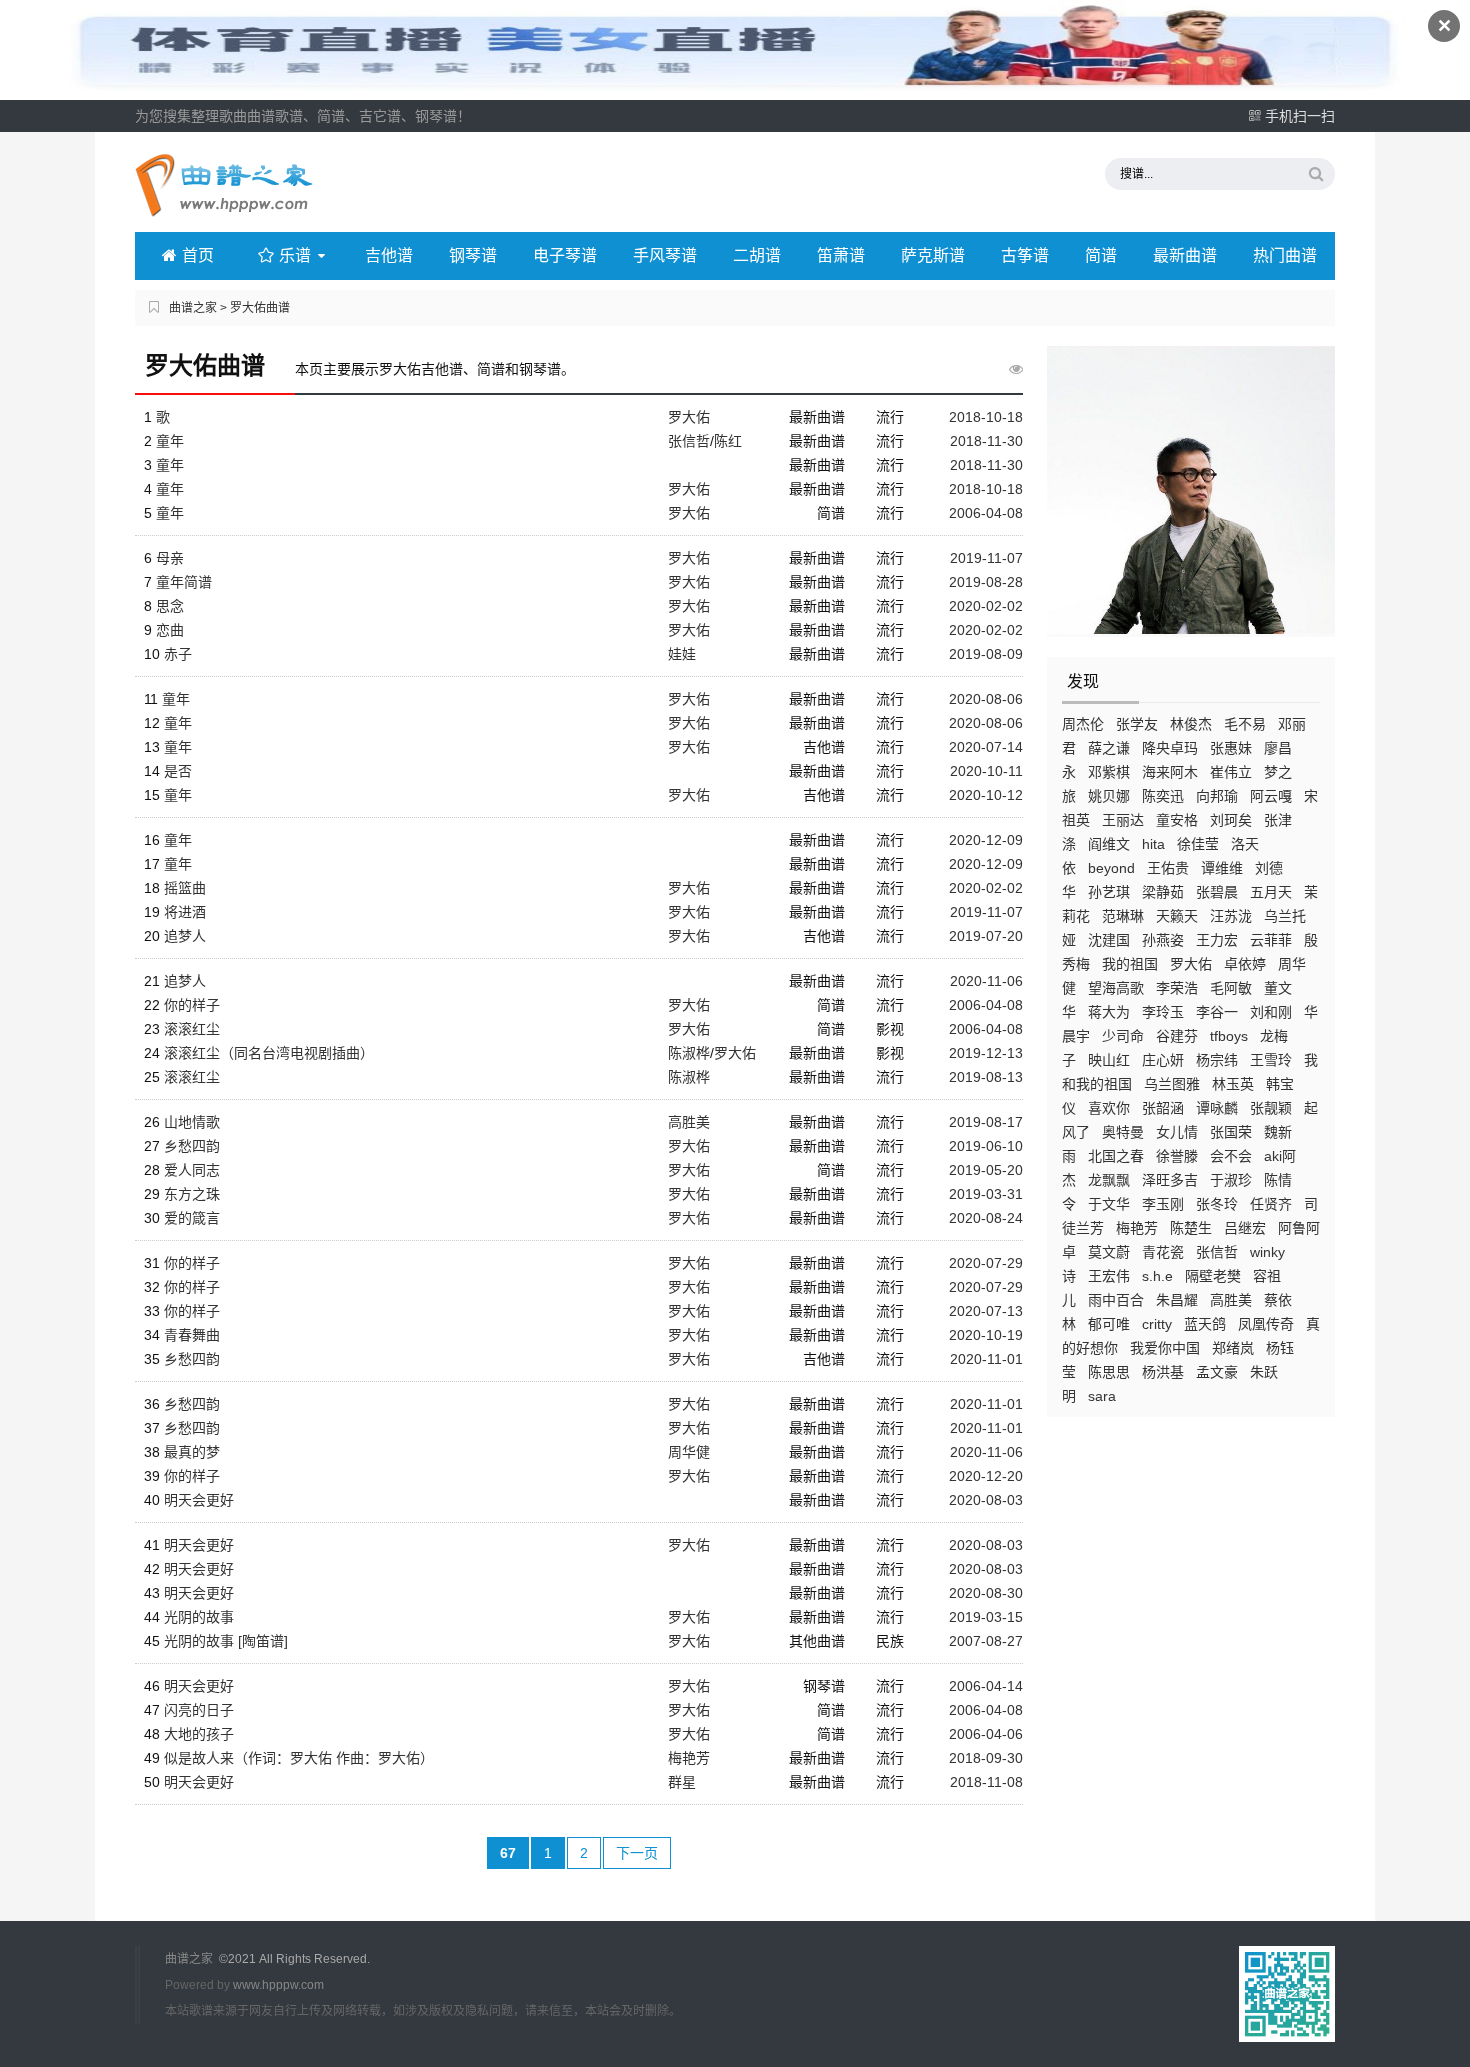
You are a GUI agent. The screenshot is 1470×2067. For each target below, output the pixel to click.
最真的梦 (192, 1452)
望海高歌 (1116, 988)
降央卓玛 (1170, 748)
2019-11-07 (986, 558)
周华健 (689, 1452)
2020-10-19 (986, 1335)
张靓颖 (1271, 1108)
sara (1102, 1396)
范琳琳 (1123, 916)
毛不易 (1245, 724)
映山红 (1109, 1060)
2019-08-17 (986, 1122)
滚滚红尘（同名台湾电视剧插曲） (269, 1053)
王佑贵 (1168, 868)
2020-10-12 (986, 795)
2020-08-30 (986, 1593)
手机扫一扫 (1300, 116)
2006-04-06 (986, 1734)
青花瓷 (1163, 1252)
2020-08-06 (986, 699)
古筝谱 (1025, 255)
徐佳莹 (1198, 844)
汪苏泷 (1231, 916)
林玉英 (1233, 1084)
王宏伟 (1109, 1276)
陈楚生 (1191, 1228)
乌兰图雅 (1172, 1084)
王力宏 (1217, 940)
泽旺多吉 (1170, 1180)
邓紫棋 (1109, 772)
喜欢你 (1109, 1108)
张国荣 (1231, 1132)
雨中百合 (1116, 1300)
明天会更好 (199, 1500)
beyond (1111, 868)
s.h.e (1157, 1276)
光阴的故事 (199, 1617)
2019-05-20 (986, 1170)
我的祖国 (1130, 964)
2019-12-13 (986, 1053)
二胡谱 (757, 255)
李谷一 (1217, 1012)
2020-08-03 (986, 1500)
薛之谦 (1109, 748)
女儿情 (1177, 1132)
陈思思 (1109, 1372)
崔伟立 (1231, 772)
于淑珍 (1231, 1180)
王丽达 (1123, 820)
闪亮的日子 (199, 1710)
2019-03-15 (986, 1617)
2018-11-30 (986, 441)
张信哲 (1217, 1252)
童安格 (1177, 820)
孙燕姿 (1163, 940)
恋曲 (170, 630)
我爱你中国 (1165, 1348)
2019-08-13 (986, 1077)
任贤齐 (1271, 1204)
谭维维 (1222, 868)
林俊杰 (1191, 724)
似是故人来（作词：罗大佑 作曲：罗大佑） (299, 1758)
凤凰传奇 (1266, 1324)
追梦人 (185, 936)
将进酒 (185, 912)
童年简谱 (184, 582)
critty (1157, 1324)
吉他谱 (389, 255)
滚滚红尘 (192, 1029)
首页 (198, 255)
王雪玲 (1271, 1060)
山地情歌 (192, 1122)
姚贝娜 (1109, 796)
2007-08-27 (986, 1641)
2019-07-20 (986, 936)
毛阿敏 (1231, 988)
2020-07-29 (986, 1263)
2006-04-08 (986, 513)
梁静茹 (1163, 892)
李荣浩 (1177, 988)
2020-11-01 (986, 1359)
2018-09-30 (986, 1758)
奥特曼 (1123, 1132)
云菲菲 (1271, 940)
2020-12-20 (986, 1476)
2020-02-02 (986, 606)
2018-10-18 (986, 417)
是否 (178, 771)
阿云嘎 (1271, 796)
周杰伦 (1083, 724)
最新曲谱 (1185, 255)
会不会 (1231, 1156)
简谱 (1101, 255)
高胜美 (1231, 1300)
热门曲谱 (1285, 255)
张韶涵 (1163, 1108)
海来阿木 (1170, 772)
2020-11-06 (986, 981)
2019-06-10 (986, 1146)
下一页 (637, 1853)
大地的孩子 (199, 1734)
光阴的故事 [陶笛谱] (226, 1641)
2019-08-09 (986, 654)
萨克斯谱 (933, 255)
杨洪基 (1163, 1372)
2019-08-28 (986, 582)
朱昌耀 (1177, 1300)
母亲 (170, 558)
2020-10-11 (986, 771)
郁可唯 (1109, 1324)
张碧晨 (1217, 892)
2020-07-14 (986, 747)
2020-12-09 (986, 840)
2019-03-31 (986, 1194)
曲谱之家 (193, 308)
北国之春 (1116, 1156)
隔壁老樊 (1213, 1276)
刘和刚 (1271, 1012)
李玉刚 (1163, 1204)
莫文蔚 (1109, 1252)
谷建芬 (1177, 1036)
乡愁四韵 (192, 1146)
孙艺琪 (1109, 892)
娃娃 (682, 654)
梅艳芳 (1137, 1228)
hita (1153, 844)
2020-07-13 (986, 1311)
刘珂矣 (1231, 820)
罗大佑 (1191, 964)
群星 (682, 1782)
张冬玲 (1217, 1204)
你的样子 (192, 1005)
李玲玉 (1163, 1012)
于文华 (1109, 1204)
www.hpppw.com (278, 1985)
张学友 (1137, 724)
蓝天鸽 (1205, 1324)
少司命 (1123, 1036)
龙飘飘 (1109, 1180)
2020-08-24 (986, 1218)
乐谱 (295, 255)
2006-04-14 (986, 1686)
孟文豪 (1217, 1372)
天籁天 (1177, 916)
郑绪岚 (1233, 1348)
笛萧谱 (841, 255)
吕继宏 (1245, 1228)
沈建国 (1109, 940)
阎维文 (1109, 844)
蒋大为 (1109, 1012)
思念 (170, 606)
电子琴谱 (565, 255)
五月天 (1271, 892)
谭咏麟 (1217, 1108)
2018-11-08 (986, 1782)
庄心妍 (1163, 1060)
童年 (170, 441)
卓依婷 (1245, 964)
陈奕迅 (1163, 796)
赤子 (178, 654)
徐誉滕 (1177, 1156)
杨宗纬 (1217, 1060)
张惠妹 (1231, 748)
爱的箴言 (192, 1218)
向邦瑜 (1217, 796)
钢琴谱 (473, 255)
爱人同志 (192, 1170)
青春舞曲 (192, 1335)
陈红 (728, 441)
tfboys (1229, 1036)
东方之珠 (192, 1194)
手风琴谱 (665, 255)
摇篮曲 (185, 888)
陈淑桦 (689, 1053)
